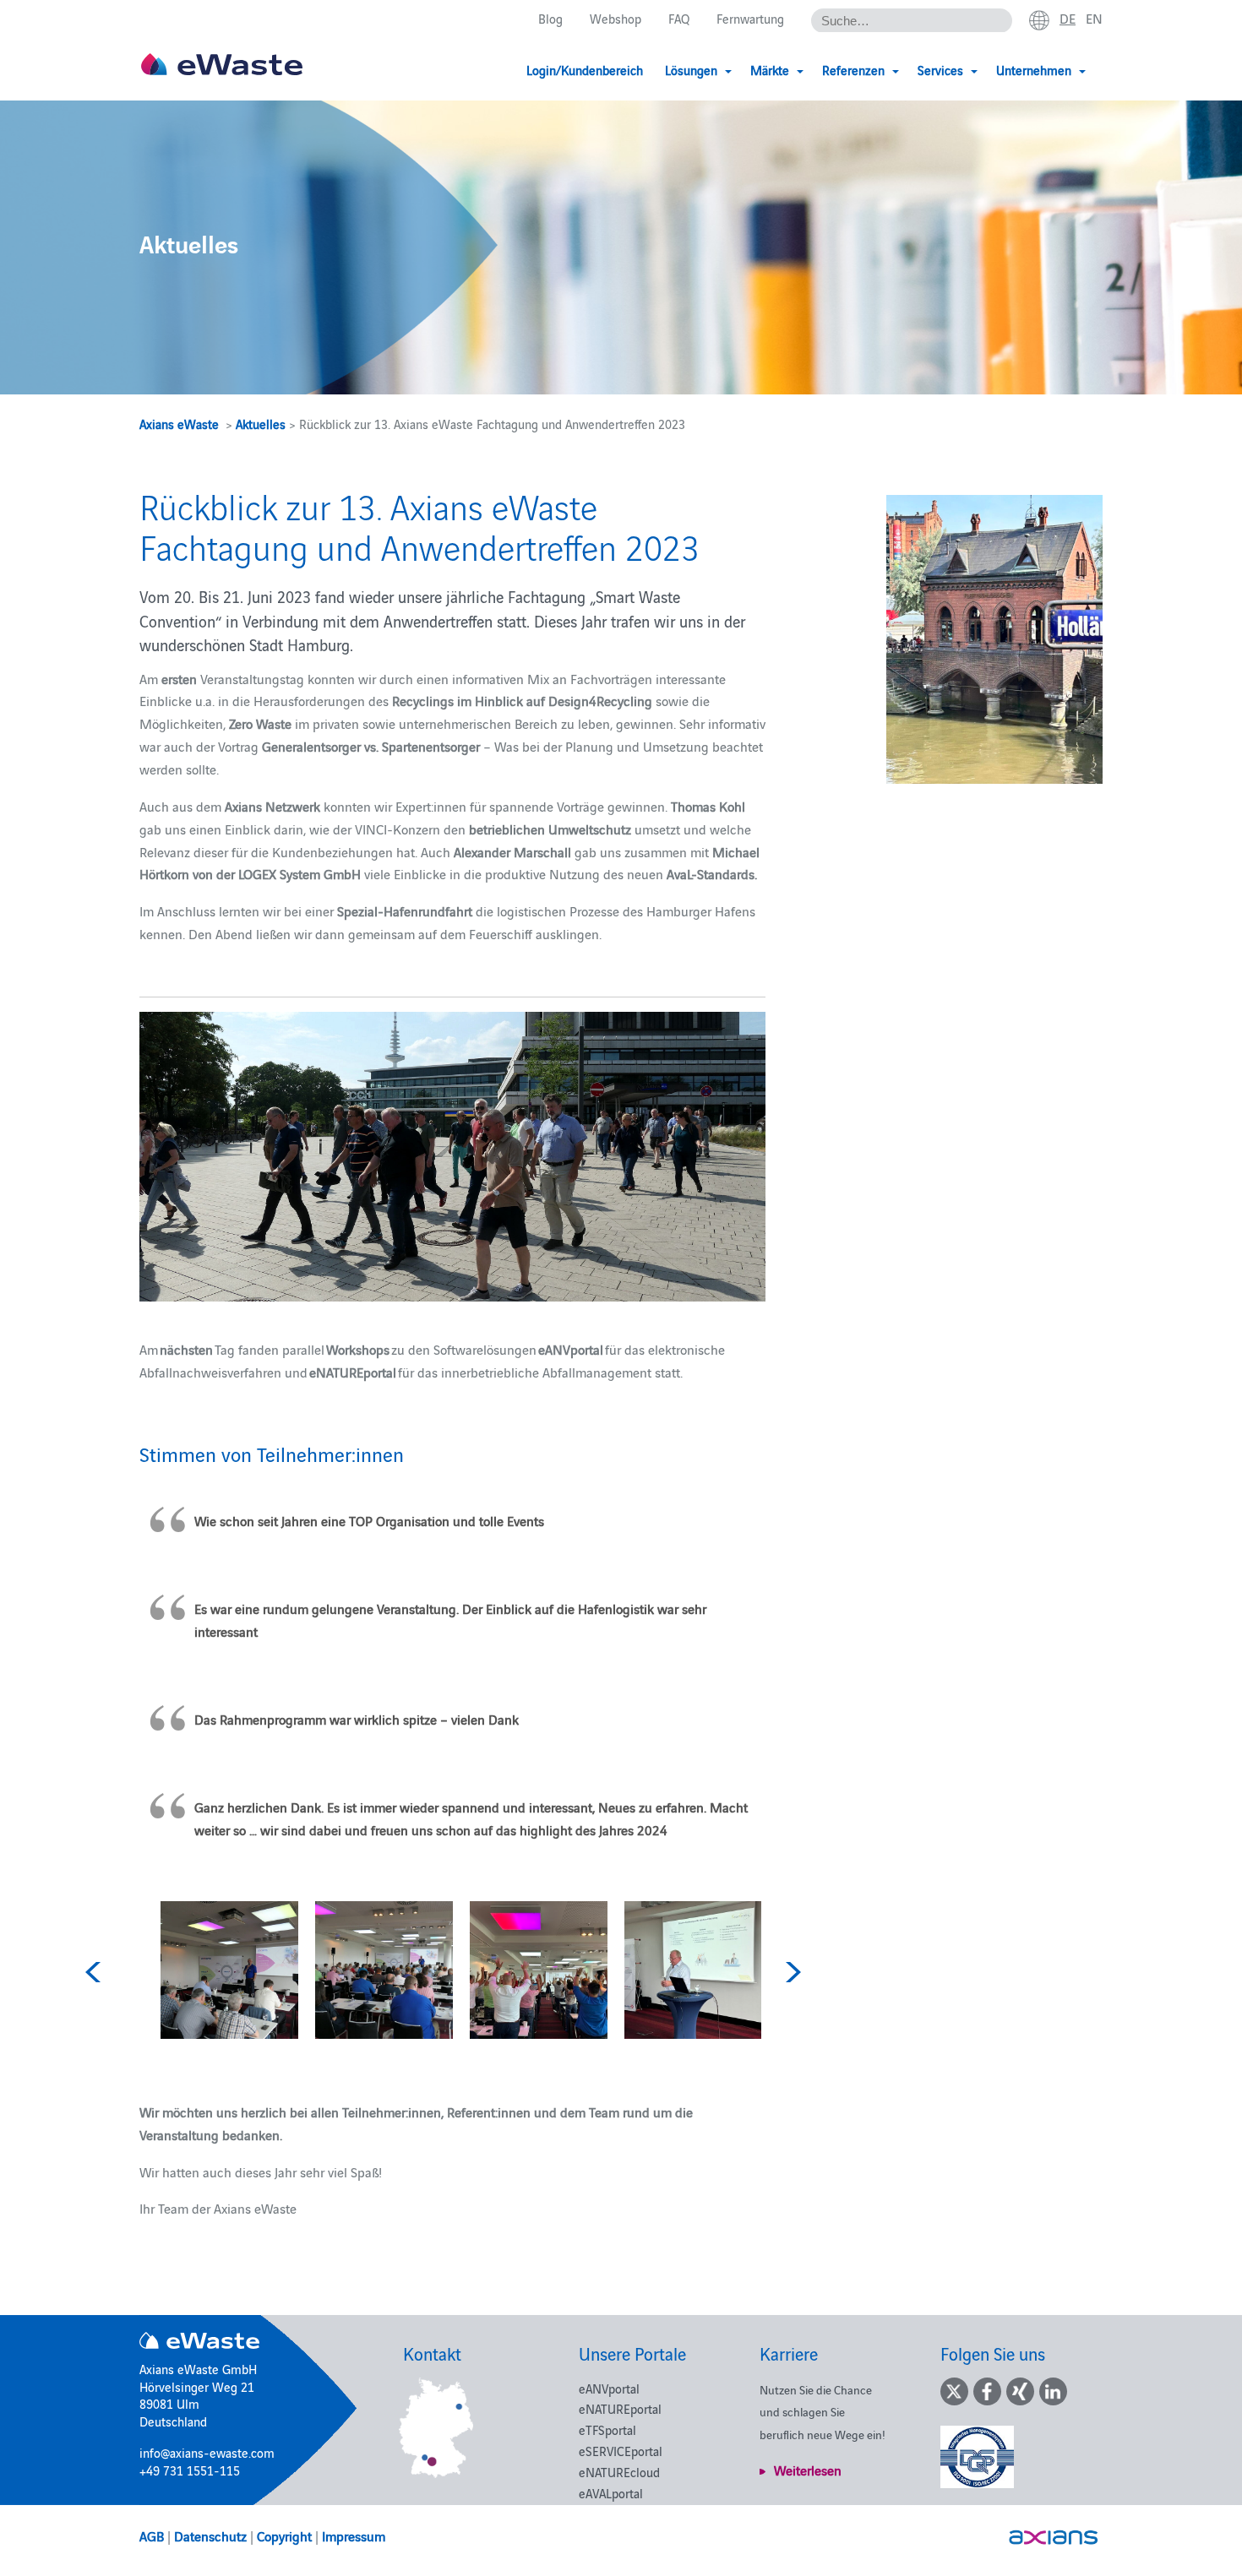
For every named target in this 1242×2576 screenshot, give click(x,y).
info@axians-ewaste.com (207, 2452)
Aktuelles (261, 424)
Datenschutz (210, 2535)
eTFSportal (607, 2429)
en (1094, 18)
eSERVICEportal (621, 2451)
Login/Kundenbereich (585, 70)
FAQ (679, 18)
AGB (152, 2535)
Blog (550, 18)
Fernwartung (750, 18)
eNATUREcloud (619, 2472)
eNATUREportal (620, 2408)
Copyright (284, 2535)
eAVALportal (611, 2493)
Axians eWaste (179, 424)
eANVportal (609, 2388)
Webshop (616, 18)
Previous (95, 1972)
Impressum (354, 2535)
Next (791, 1972)
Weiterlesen (808, 2470)
